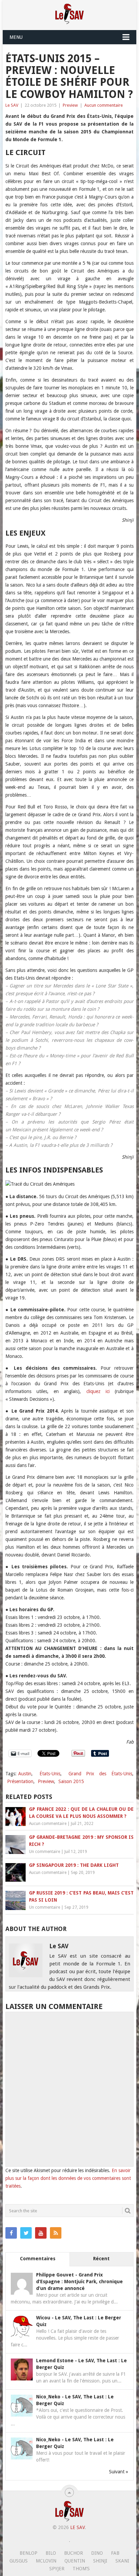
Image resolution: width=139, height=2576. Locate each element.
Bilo (51, 2553)
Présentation (20, 1781)
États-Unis (50, 1774)
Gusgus (19, 2561)
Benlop (29, 2553)
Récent (101, 2259)
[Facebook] (11, 2233)
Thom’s (81, 2569)
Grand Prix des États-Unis (100, 1774)
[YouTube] (41, 2233)
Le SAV (12, 105)
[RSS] (56, 2233)
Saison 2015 (71, 1781)
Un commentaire (45, 1852)
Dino (97, 2553)
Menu (16, 37)
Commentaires (38, 2259)
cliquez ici (98, 1391)
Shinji (100, 2561)
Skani (122, 2561)
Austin (25, 1774)
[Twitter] (26, 2233)
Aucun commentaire (104, 105)
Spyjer (57, 2569)
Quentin (75, 2561)
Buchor (74, 2553)
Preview (70, 105)
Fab (115, 2553)
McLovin (46, 2561)
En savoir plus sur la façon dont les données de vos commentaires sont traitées (68, 2178)
